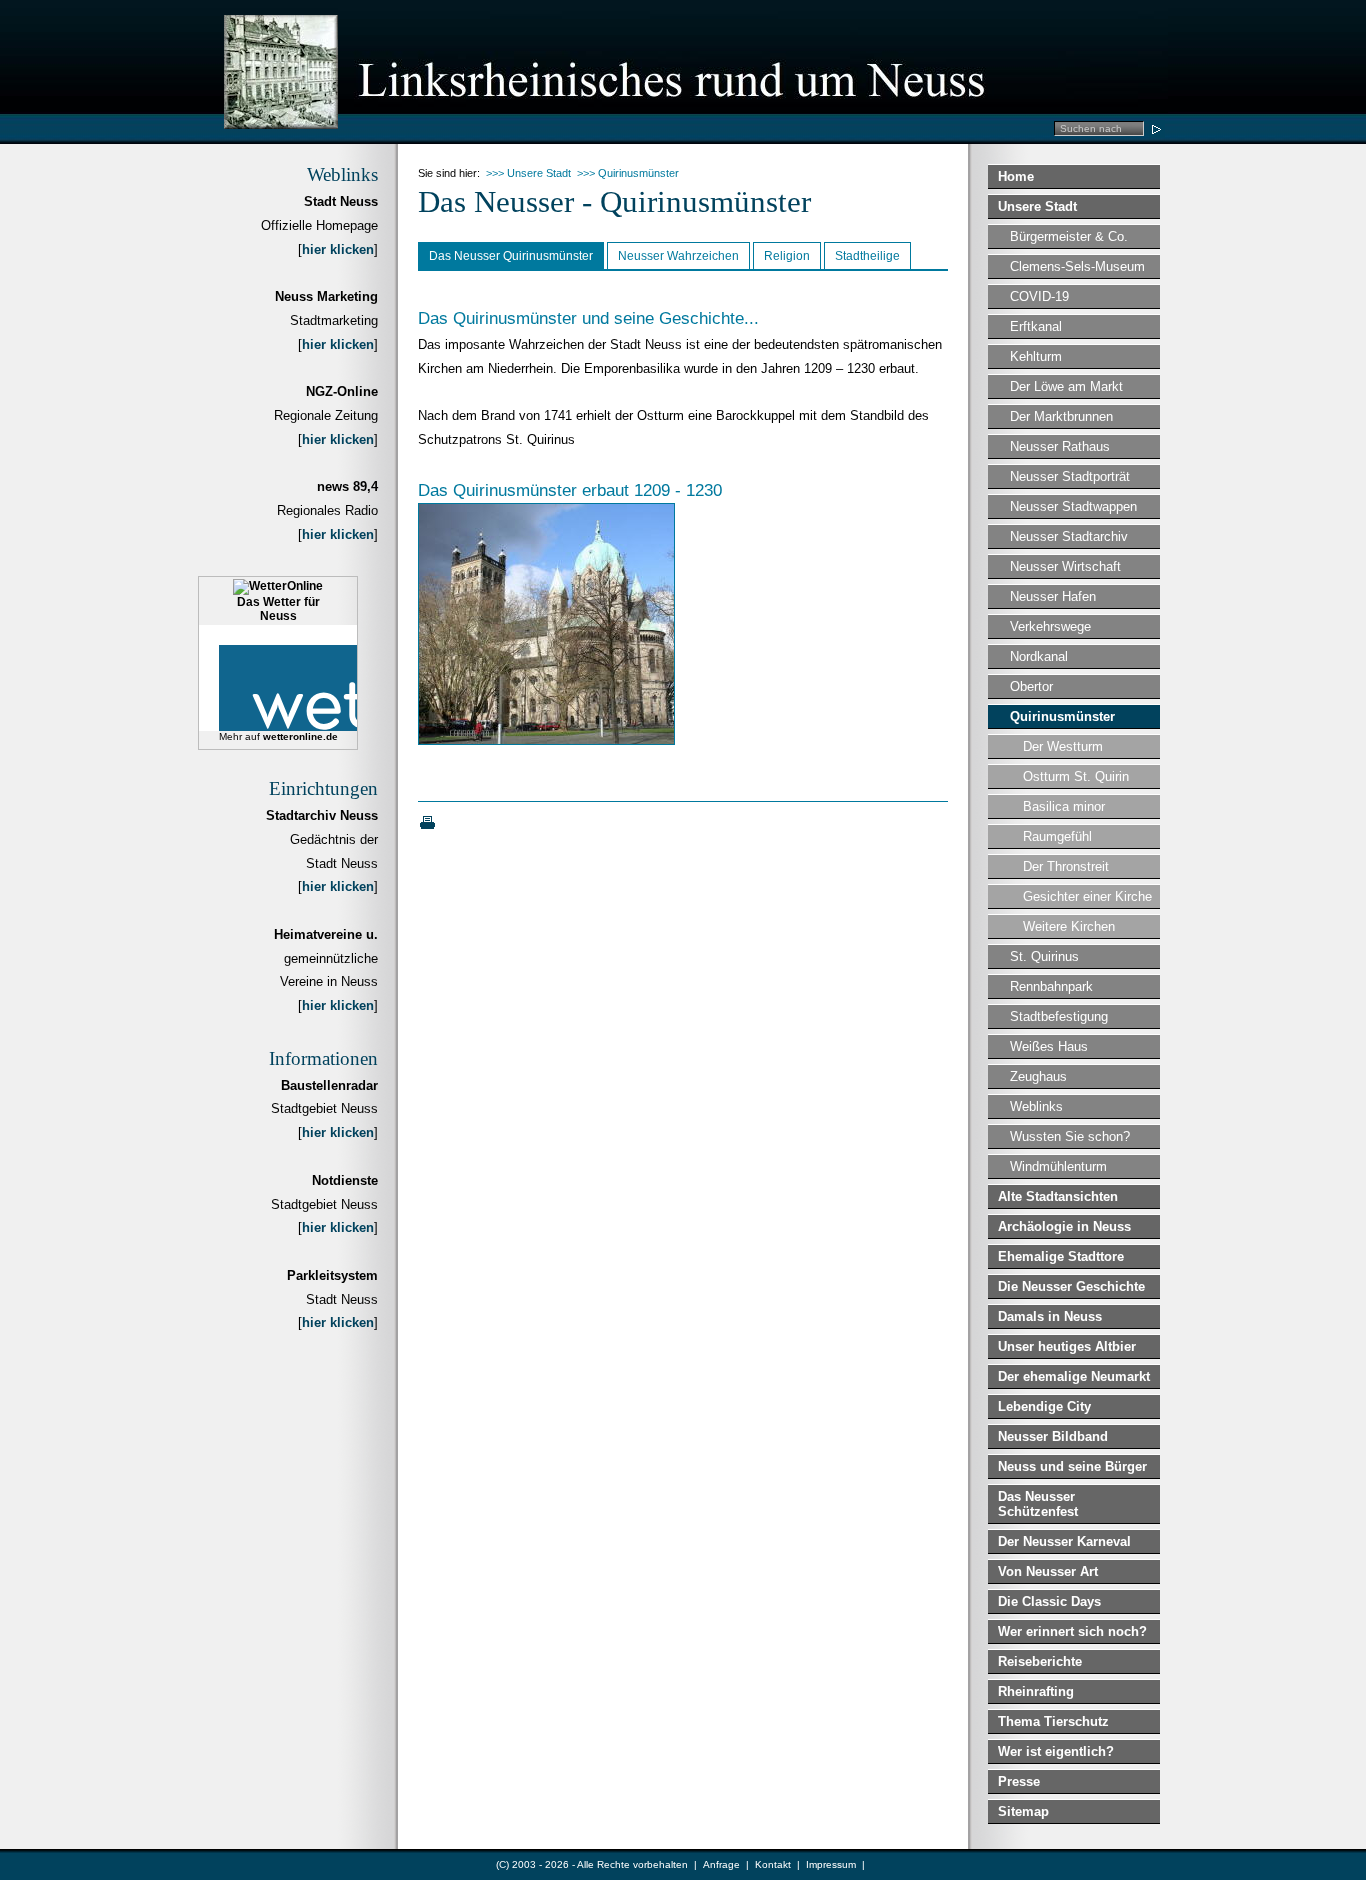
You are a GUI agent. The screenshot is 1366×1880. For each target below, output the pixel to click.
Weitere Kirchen (1069, 926)
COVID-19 (1039, 296)
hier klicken (338, 249)
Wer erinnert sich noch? (1072, 1631)
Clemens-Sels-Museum (1077, 266)
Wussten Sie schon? (1070, 1136)
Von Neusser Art (1048, 1571)
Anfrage (721, 1864)
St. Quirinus (1044, 956)
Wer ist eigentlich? (1056, 1751)
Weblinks (1036, 1106)
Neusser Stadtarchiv (1069, 536)
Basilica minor (1064, 806)
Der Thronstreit (1066, 866)
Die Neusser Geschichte (1071, 1286)
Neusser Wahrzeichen (678, 256)
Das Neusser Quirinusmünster (511, 256)
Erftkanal (1036, 326)
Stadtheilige (867, 256)
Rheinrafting (1036, 1691)
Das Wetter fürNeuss (278, 609)
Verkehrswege (1050, 626)
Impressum (831, 1864)
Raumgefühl (1057, 836)
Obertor (1031, 686)
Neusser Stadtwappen (1073, 506)
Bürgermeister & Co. (1069, 236)
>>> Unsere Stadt (528, 173)
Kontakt (773, 1864)
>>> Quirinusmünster (628, 173)
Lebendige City (1044, 1406)
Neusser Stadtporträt (1070, 476)
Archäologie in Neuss (1064, 1226)
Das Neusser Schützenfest (1038, 1504)
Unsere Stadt (1037, 206)
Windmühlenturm (1058, 1166)
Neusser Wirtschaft (1065, 566)
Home (1016, 176)
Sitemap (1023, 1811)
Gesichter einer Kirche (1087, 896)
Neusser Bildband (1053, 1436)
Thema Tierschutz (1053, 1721)
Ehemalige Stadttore (1061, 1256)
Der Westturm (1063, 746)
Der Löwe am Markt (1066, 386)
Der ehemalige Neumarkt (1074, 1376)
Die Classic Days (1049, 1601)
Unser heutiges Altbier (1067, 1346)
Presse (1019, 1781)
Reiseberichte (1040, 1661)
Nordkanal (1039, 656)
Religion (787, 256)
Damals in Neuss (1050, 1316)
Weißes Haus (1049, 1046)
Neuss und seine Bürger (1072, 1466)
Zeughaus (1038, 1076)
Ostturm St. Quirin (1076, 776)
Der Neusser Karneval (1064, 1541)
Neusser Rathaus (1060, 446)
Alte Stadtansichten (1058, 1196)
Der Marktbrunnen (1061, 416)
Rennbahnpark (1051, 986)
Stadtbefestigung (1059, 1016)
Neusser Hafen (1053, 596)
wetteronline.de (300, 736)
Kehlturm (1036, 356)
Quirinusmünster (1062, 716)
